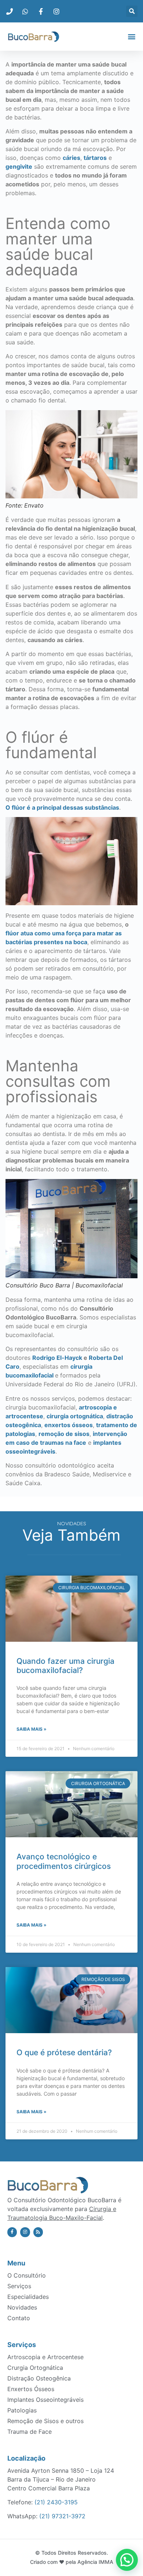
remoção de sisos (64, 1434)
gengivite (19, 166)
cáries (71, 158)
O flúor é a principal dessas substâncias (62, 807)
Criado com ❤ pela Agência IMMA (72, 2562)
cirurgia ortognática (75, 1416)
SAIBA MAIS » (32, 1729)
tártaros (95, 158)
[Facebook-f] (12, 2232)
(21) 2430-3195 (56, 2502)
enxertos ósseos (69, 1425)
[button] (132, 11)
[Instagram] (25, 2232)
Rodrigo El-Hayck (57, 1358)
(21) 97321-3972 (62, 2516)
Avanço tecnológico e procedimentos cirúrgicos (64, 1861)
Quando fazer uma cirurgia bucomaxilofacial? (65, 1666)
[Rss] (38, 2232)
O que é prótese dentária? (64, 2052)
